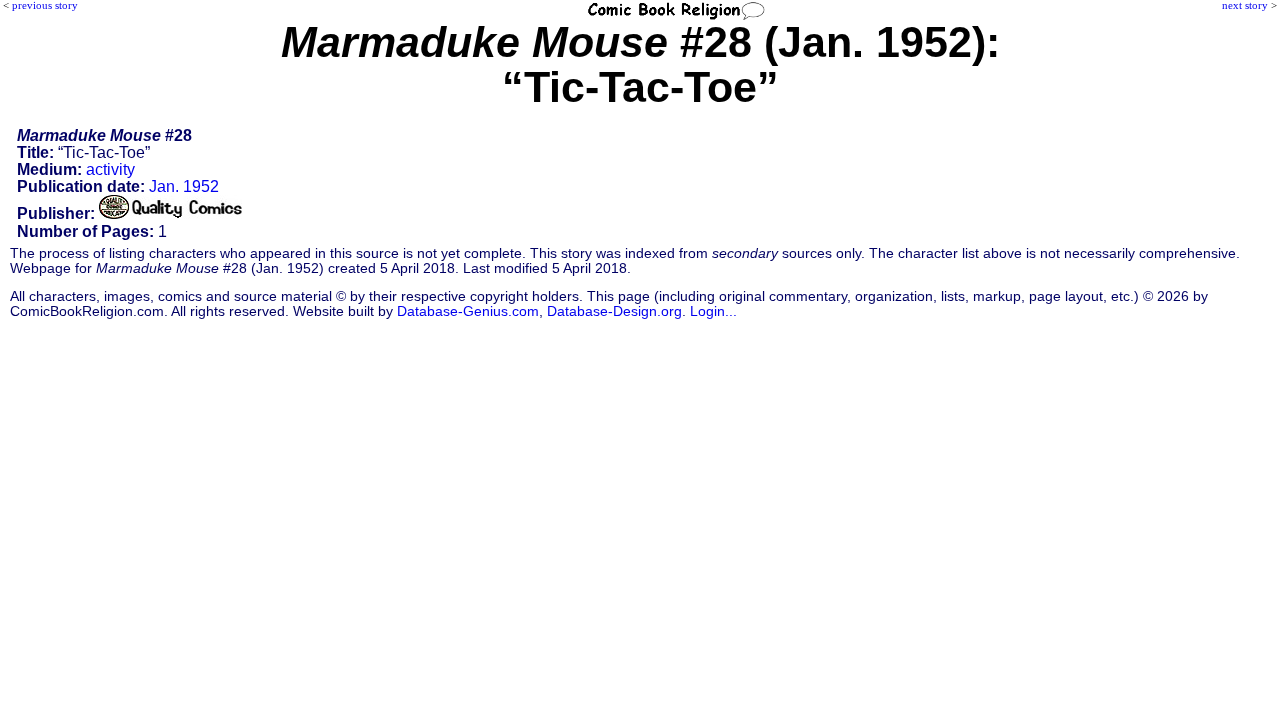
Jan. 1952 (184, 186)
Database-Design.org (614, 311)
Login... (713, 311)
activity (110, 169)
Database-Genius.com (468, 311)
